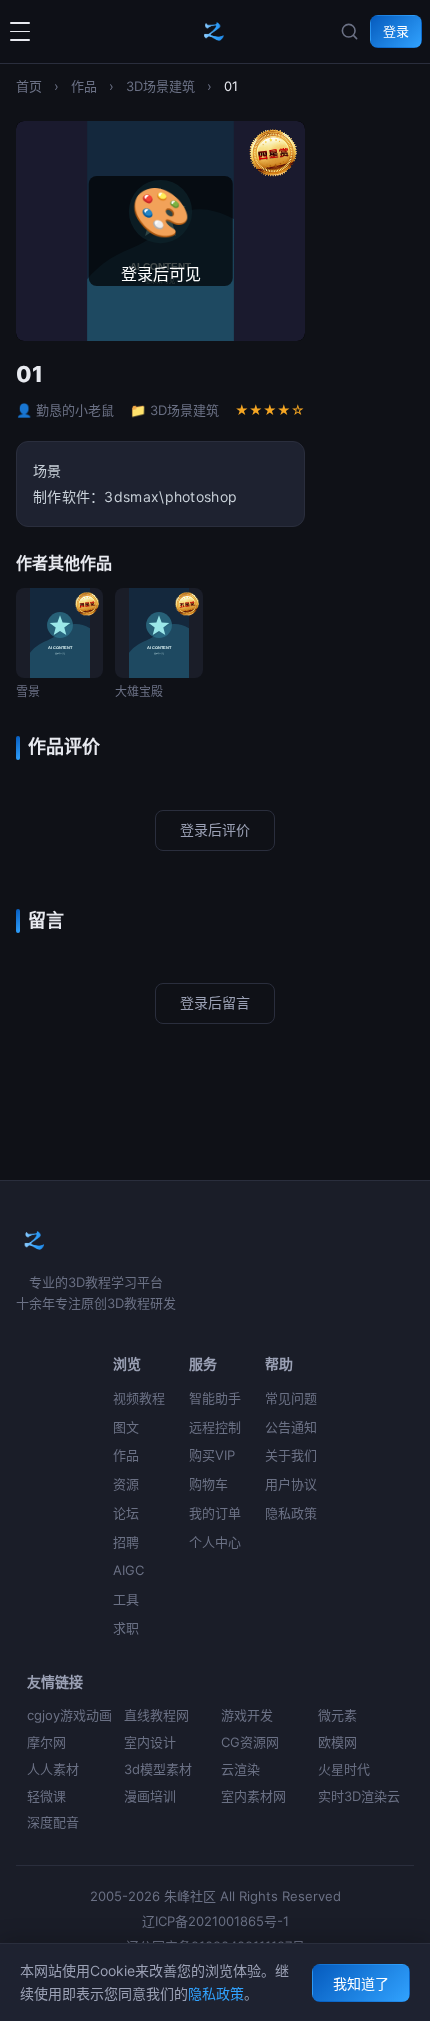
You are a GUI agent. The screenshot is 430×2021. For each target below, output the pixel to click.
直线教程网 (156, 1715)
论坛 (126, 1513)
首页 (29, 86)
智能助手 (215, 1398)
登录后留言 (215, 1002)
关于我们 (291, 1455)
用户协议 (291, 1484)
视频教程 (139, 1398)
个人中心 (215, 1542)
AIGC (128, 1570)
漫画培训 (150, 1796)
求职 (126, 1628)
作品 (84, 86)
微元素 (337, 1715)
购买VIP (212, 1455)
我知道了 (361, 1983)
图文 (126, 1427)
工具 (126, 1599)
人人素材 (53, 1769)
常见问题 (291, 1398)
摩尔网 (46, 1742)
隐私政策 (291, 1513)
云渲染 (240, 1769)
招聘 (126, 1542)
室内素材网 (253, 1796)
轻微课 (46, 1796)
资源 (126, 1484)
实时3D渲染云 (359, 1796)
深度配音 (53, 1822)
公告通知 (291, 1427)
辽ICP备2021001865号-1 (215, 1921)
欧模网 (337, 1742)
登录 (396, 31)
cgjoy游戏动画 (69, 1715)
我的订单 (215, 1513)
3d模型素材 (158, 1769)
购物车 (208, 1484)
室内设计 (150, 1742)
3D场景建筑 (160, 86)
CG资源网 (250, 1742)
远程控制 (215, 1427)
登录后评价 (215, 829)
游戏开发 (247, 1715)
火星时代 (344, 1769)
